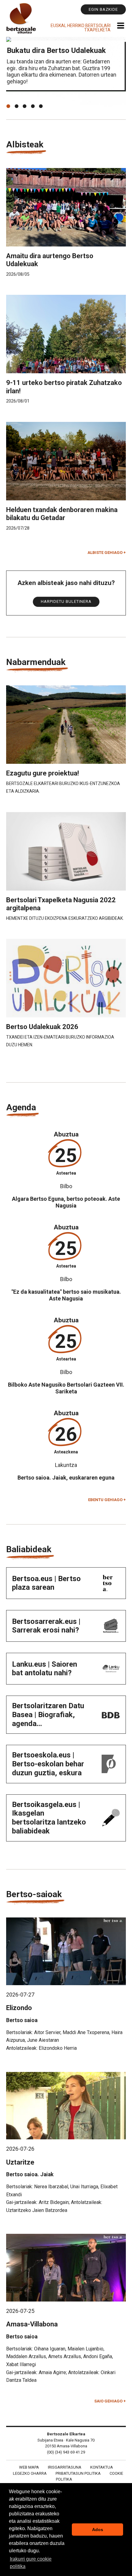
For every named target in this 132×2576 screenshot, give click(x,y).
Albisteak (25, 144)
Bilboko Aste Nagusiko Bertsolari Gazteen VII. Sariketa (66, 1388)
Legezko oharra (30, 2473)
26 (66, 1434)
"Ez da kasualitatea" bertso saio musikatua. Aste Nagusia (66, 1295)
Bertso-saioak (34, 1894)
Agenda (21, 1107)
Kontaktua (102, 2467)
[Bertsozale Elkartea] (21, 18)
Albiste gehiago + (107, 553)
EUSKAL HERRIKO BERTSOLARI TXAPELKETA (81, 28)
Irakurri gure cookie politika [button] (31, 2563)
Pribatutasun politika (78, 2473)
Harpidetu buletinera (66, 601)
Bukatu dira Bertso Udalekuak (56, 50)
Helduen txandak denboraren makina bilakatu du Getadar (62, 514)
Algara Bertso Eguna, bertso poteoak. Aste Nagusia (66, 1202)
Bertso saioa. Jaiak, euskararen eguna (66, 1478)
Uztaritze (20, 2162)
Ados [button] (98, 2530)
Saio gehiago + (110, 2401)
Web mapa (29, 2467)
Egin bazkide (103, 9)
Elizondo (19, 2008)
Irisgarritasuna (65, 2467)
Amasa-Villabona (32, 2324)
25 (66, 1155)
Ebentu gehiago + (107, 1500)
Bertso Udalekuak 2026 (42, 1027)
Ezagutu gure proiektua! (43, 773)
